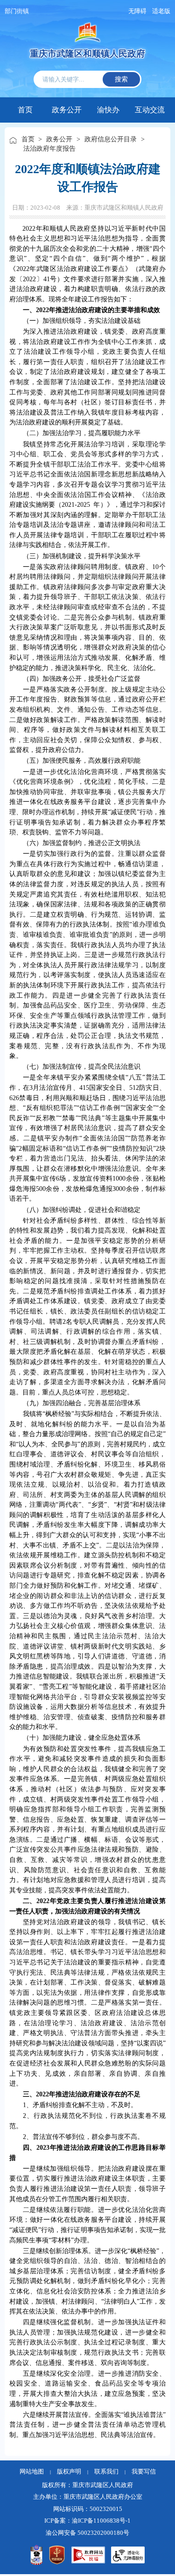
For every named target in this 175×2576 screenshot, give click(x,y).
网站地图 (32, 2472)
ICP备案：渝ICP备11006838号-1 (87, 2521)
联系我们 (106, 2472)
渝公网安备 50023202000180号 (87, 2533)
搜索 (121, 79)
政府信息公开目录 (111, 139)
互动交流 (150, 109)
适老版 (161, 11)
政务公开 (67, 109)
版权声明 (69, 2472)
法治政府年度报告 (49, 148)
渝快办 (108, 109)
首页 (25, 110)
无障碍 (137, 11)
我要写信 (144, 2472)
